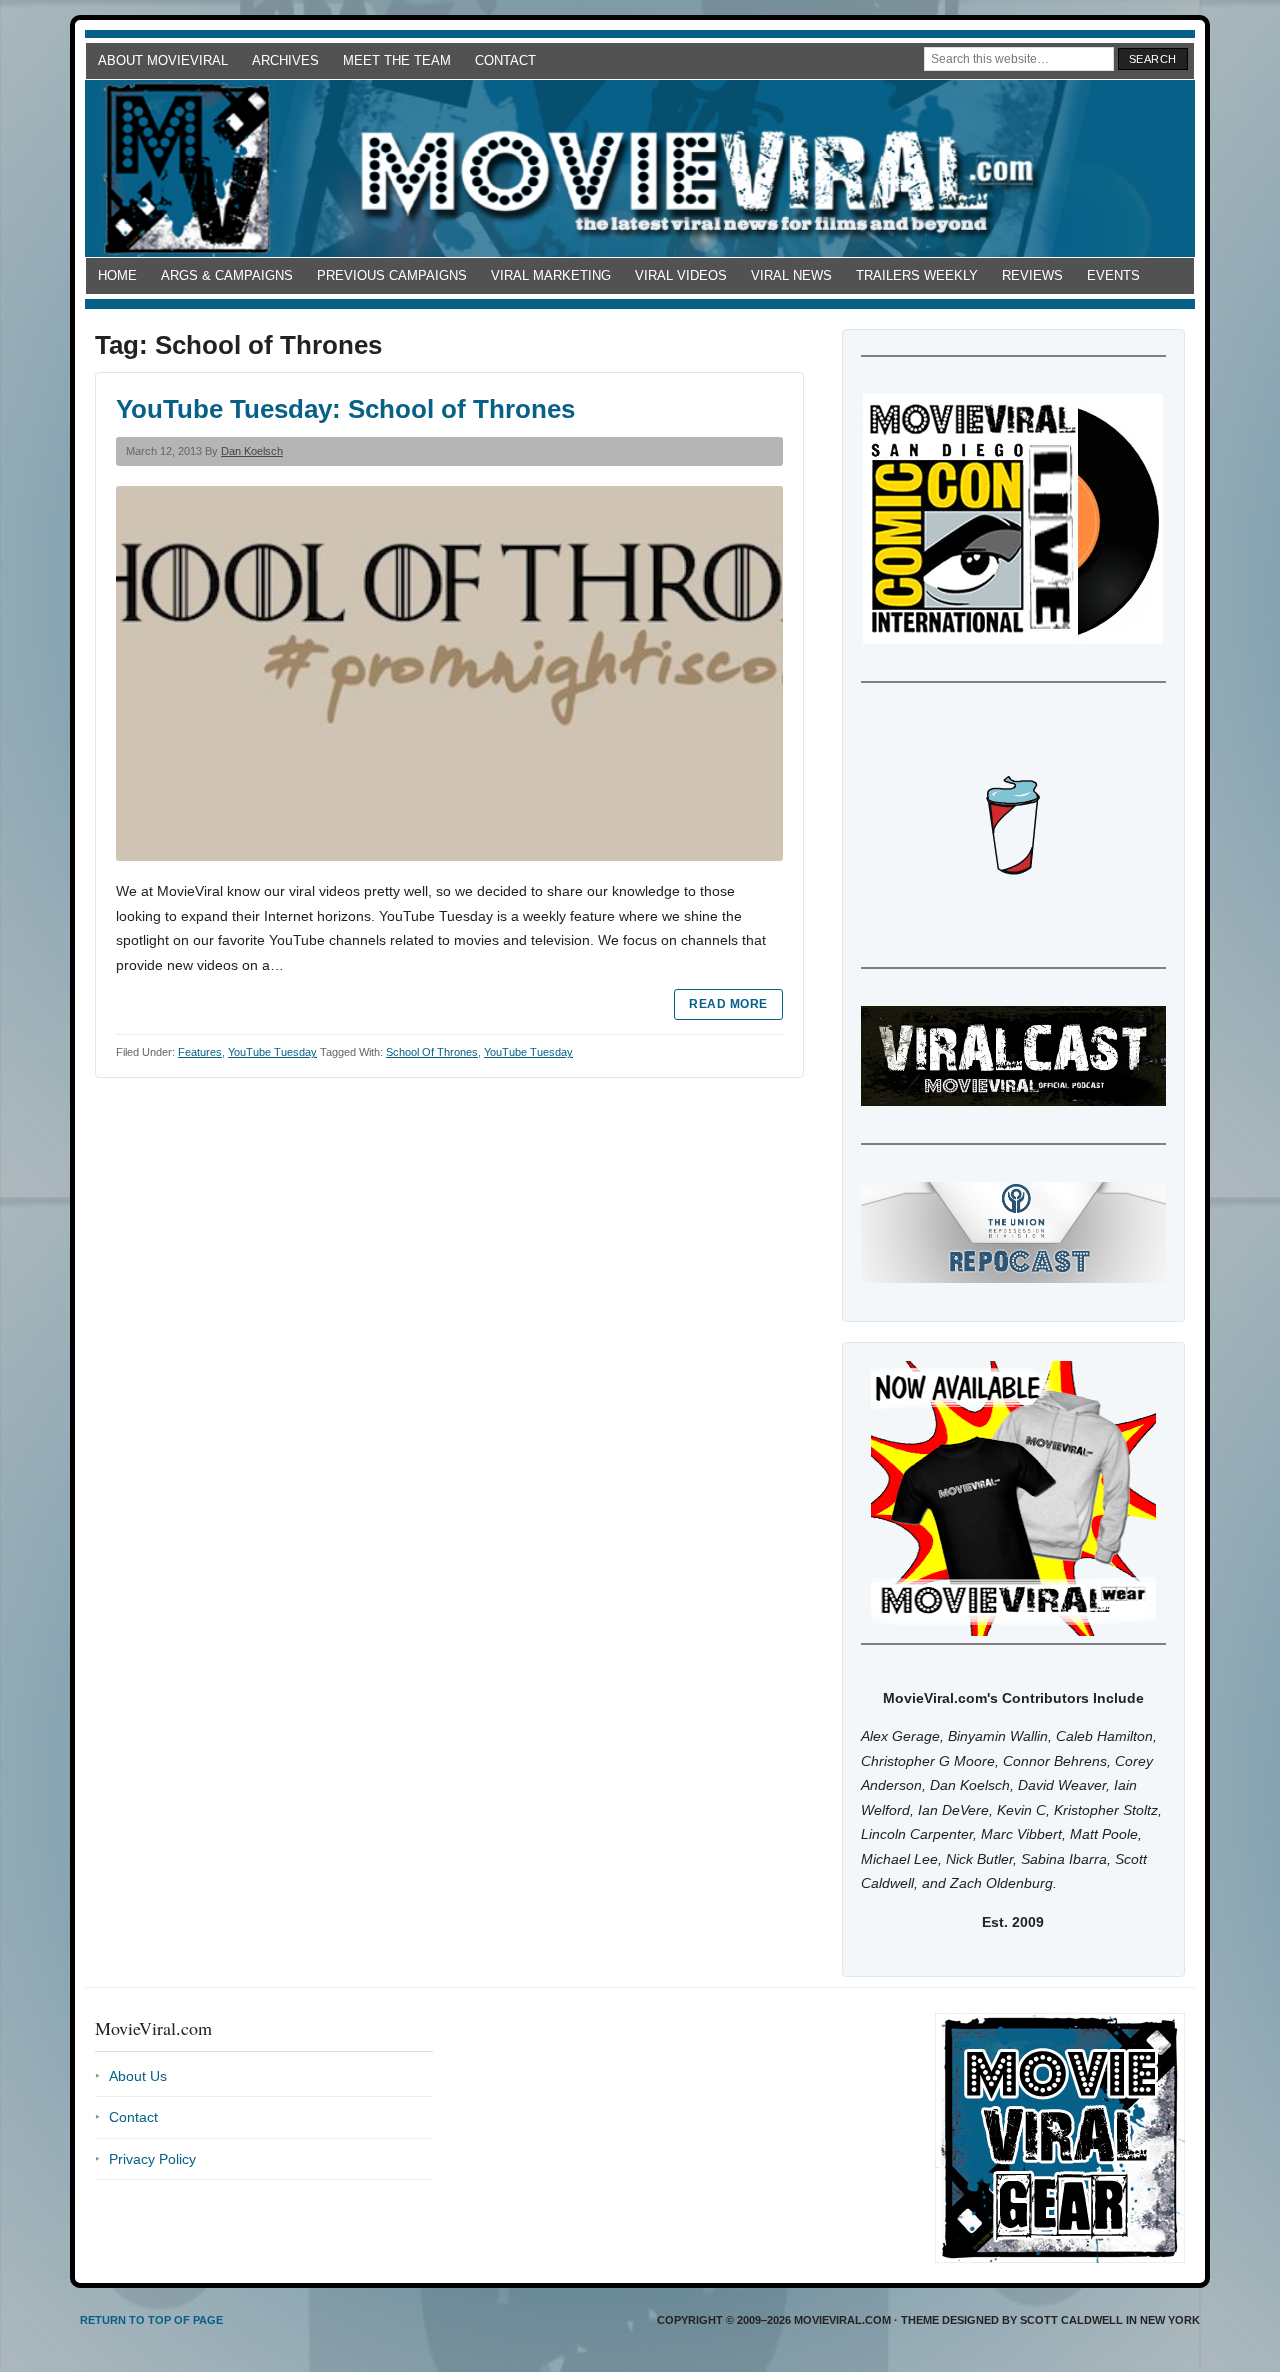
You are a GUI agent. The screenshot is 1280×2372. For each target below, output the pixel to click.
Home (117, 275)
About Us (138, 2076)
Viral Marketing (551, 275)
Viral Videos (681, 275)
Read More (728, 1004)
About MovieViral (163, 60)
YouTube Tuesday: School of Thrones (345, 409)
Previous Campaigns (392, 275)
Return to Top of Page (151, 2320)
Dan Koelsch (252, 451)
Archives (285, 60)
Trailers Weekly (917, 275)
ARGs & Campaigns (227, 275)
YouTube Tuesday (272, 1052)
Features (200, 1052)
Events (1113, 275)
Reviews (1032, 275)
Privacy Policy (152, 2159)
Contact (505, 60)
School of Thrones (432, 1052)
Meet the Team (397, 60)
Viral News (791, 275)
